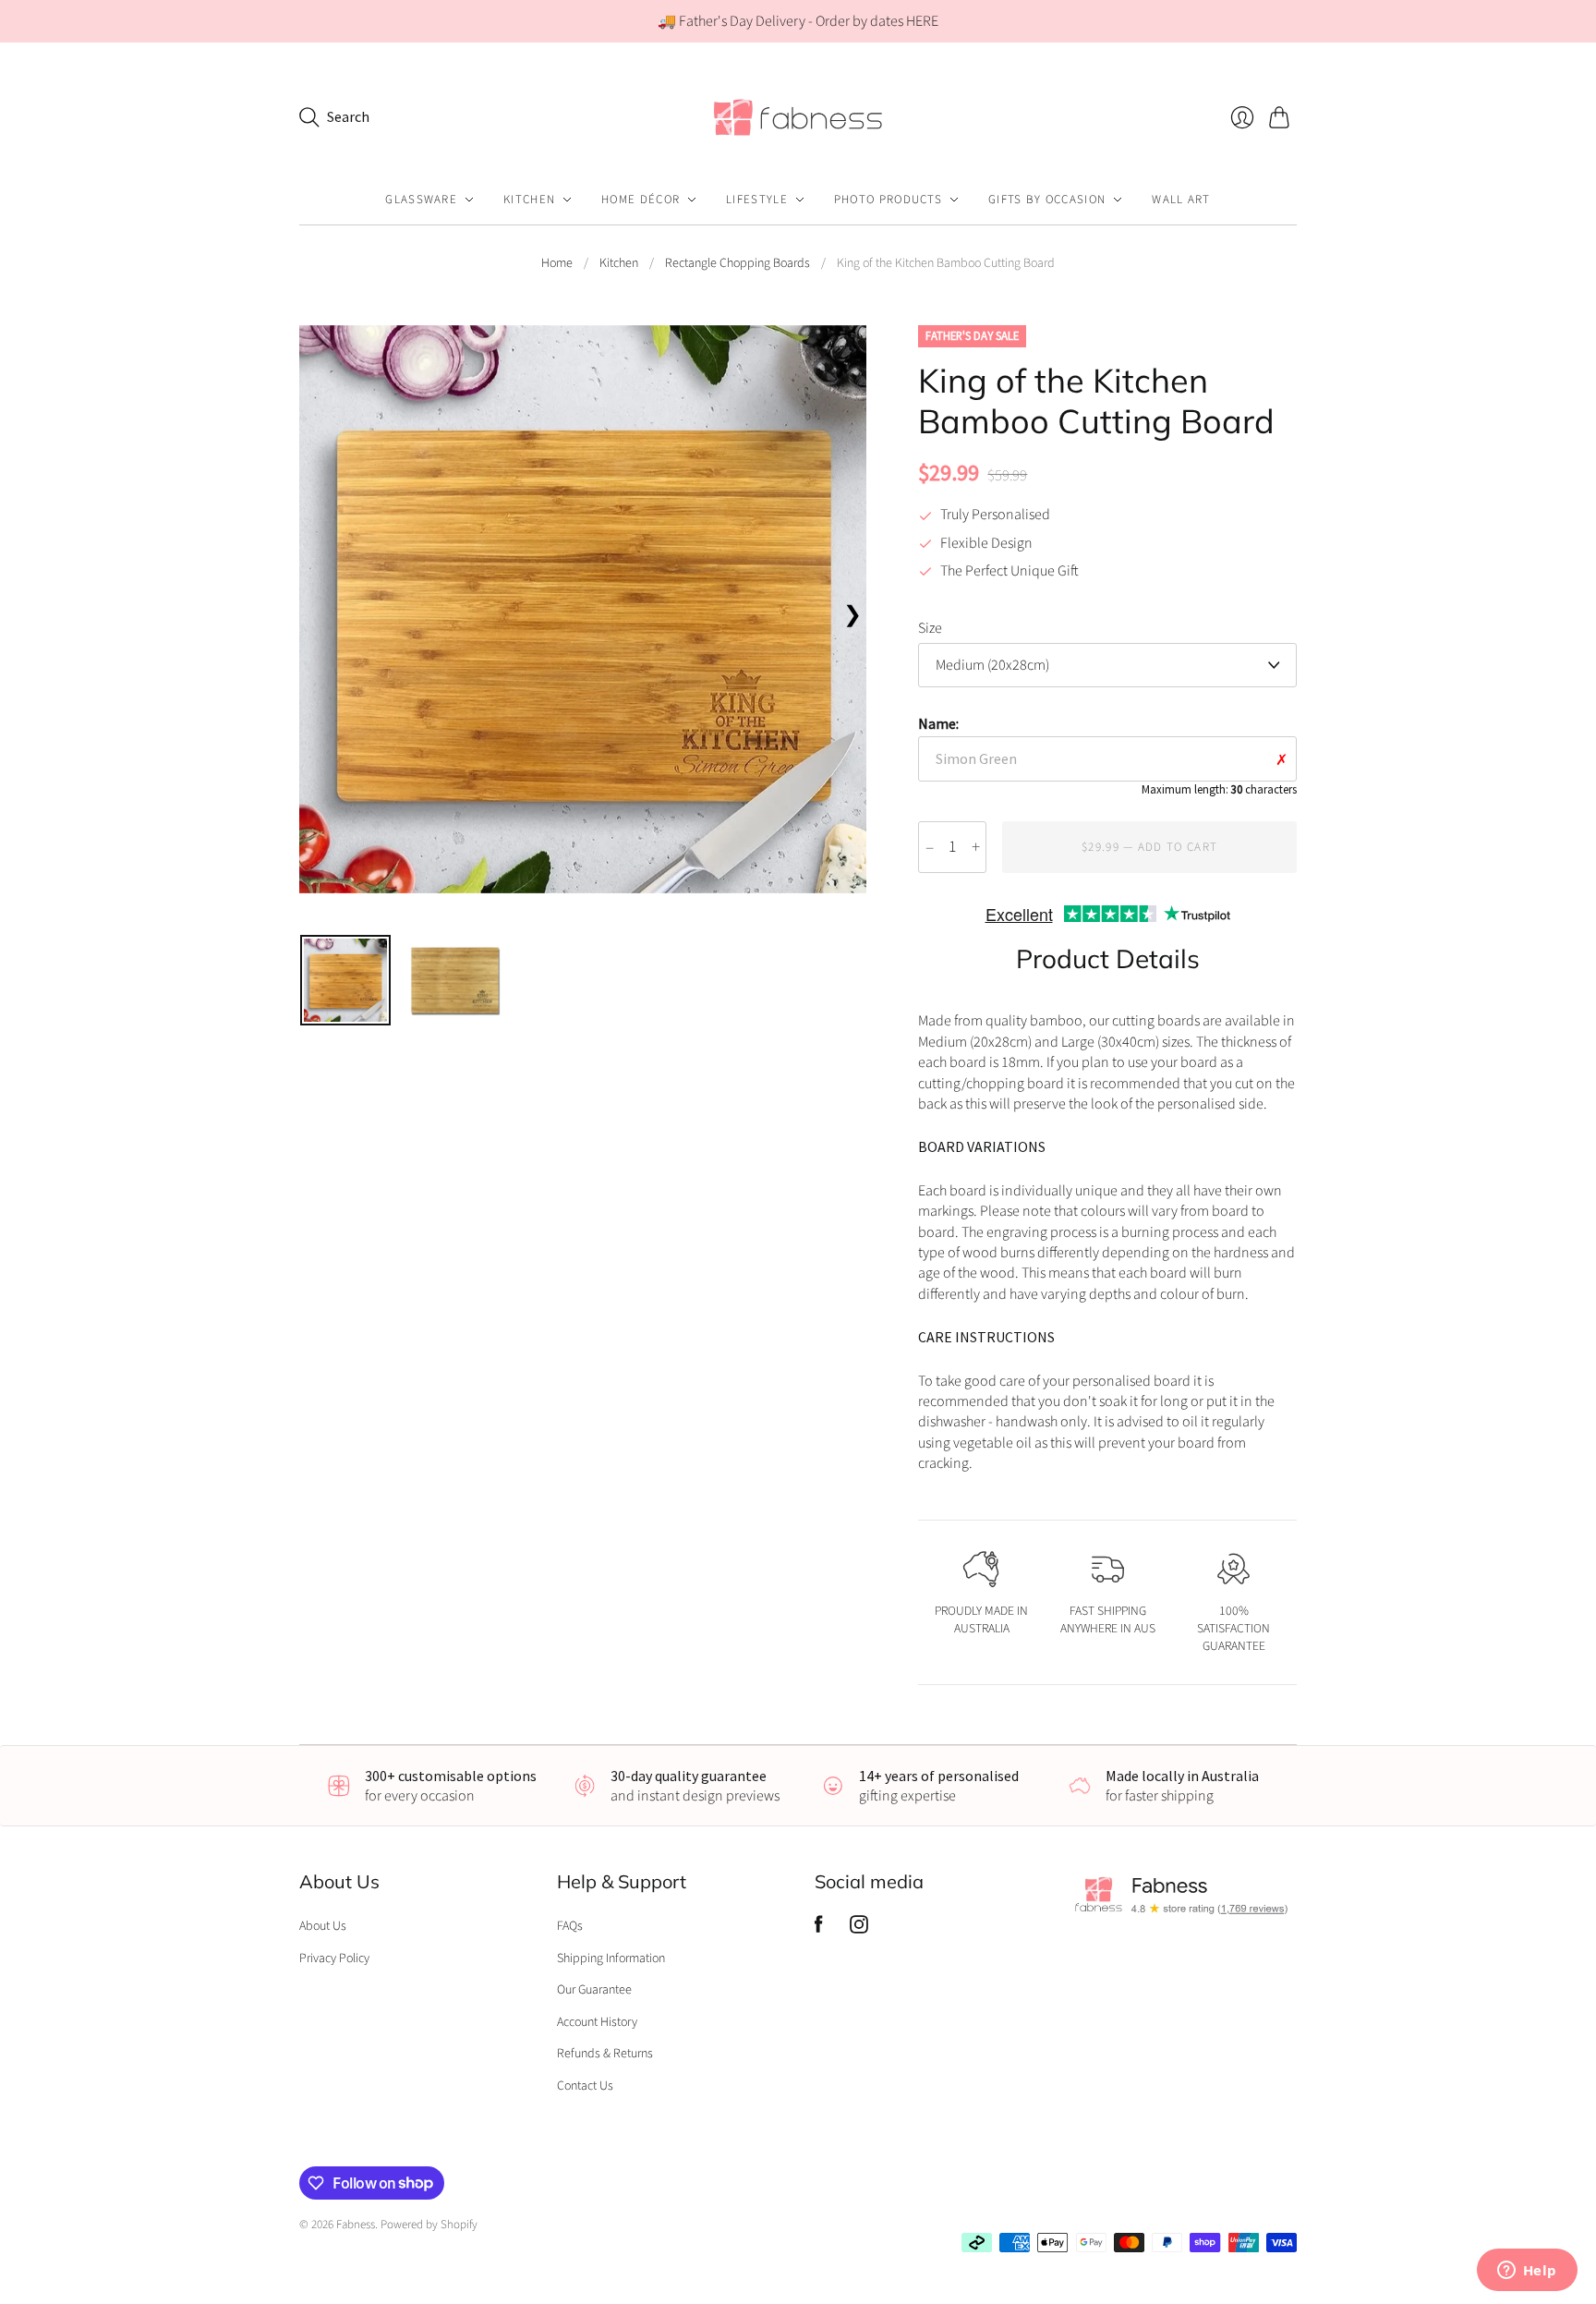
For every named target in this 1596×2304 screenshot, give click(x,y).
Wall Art (1181, 200)
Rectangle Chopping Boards (738, 264)
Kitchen (529, 200)
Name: (1107, 755)
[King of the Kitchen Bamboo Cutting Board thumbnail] (345, 980)
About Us (323, 1926)
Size (930, 628)
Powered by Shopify (429, 2225)
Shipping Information (611, 1958)
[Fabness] (798, 117)
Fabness (356, 2225)
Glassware (421, 200)
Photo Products (888, 200)
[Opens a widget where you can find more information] (1527, 2272)
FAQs (570, 1926)
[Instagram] (859, 1929)
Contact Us (585, 2086)
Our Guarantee (594, 1990)
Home (557, 264)
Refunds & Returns (605, 2054)
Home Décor (641, 200)
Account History (597, 2022)
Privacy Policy (334, 1958)
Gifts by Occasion (1047, 200)
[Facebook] (819, 1929)
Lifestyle (757, 200)
